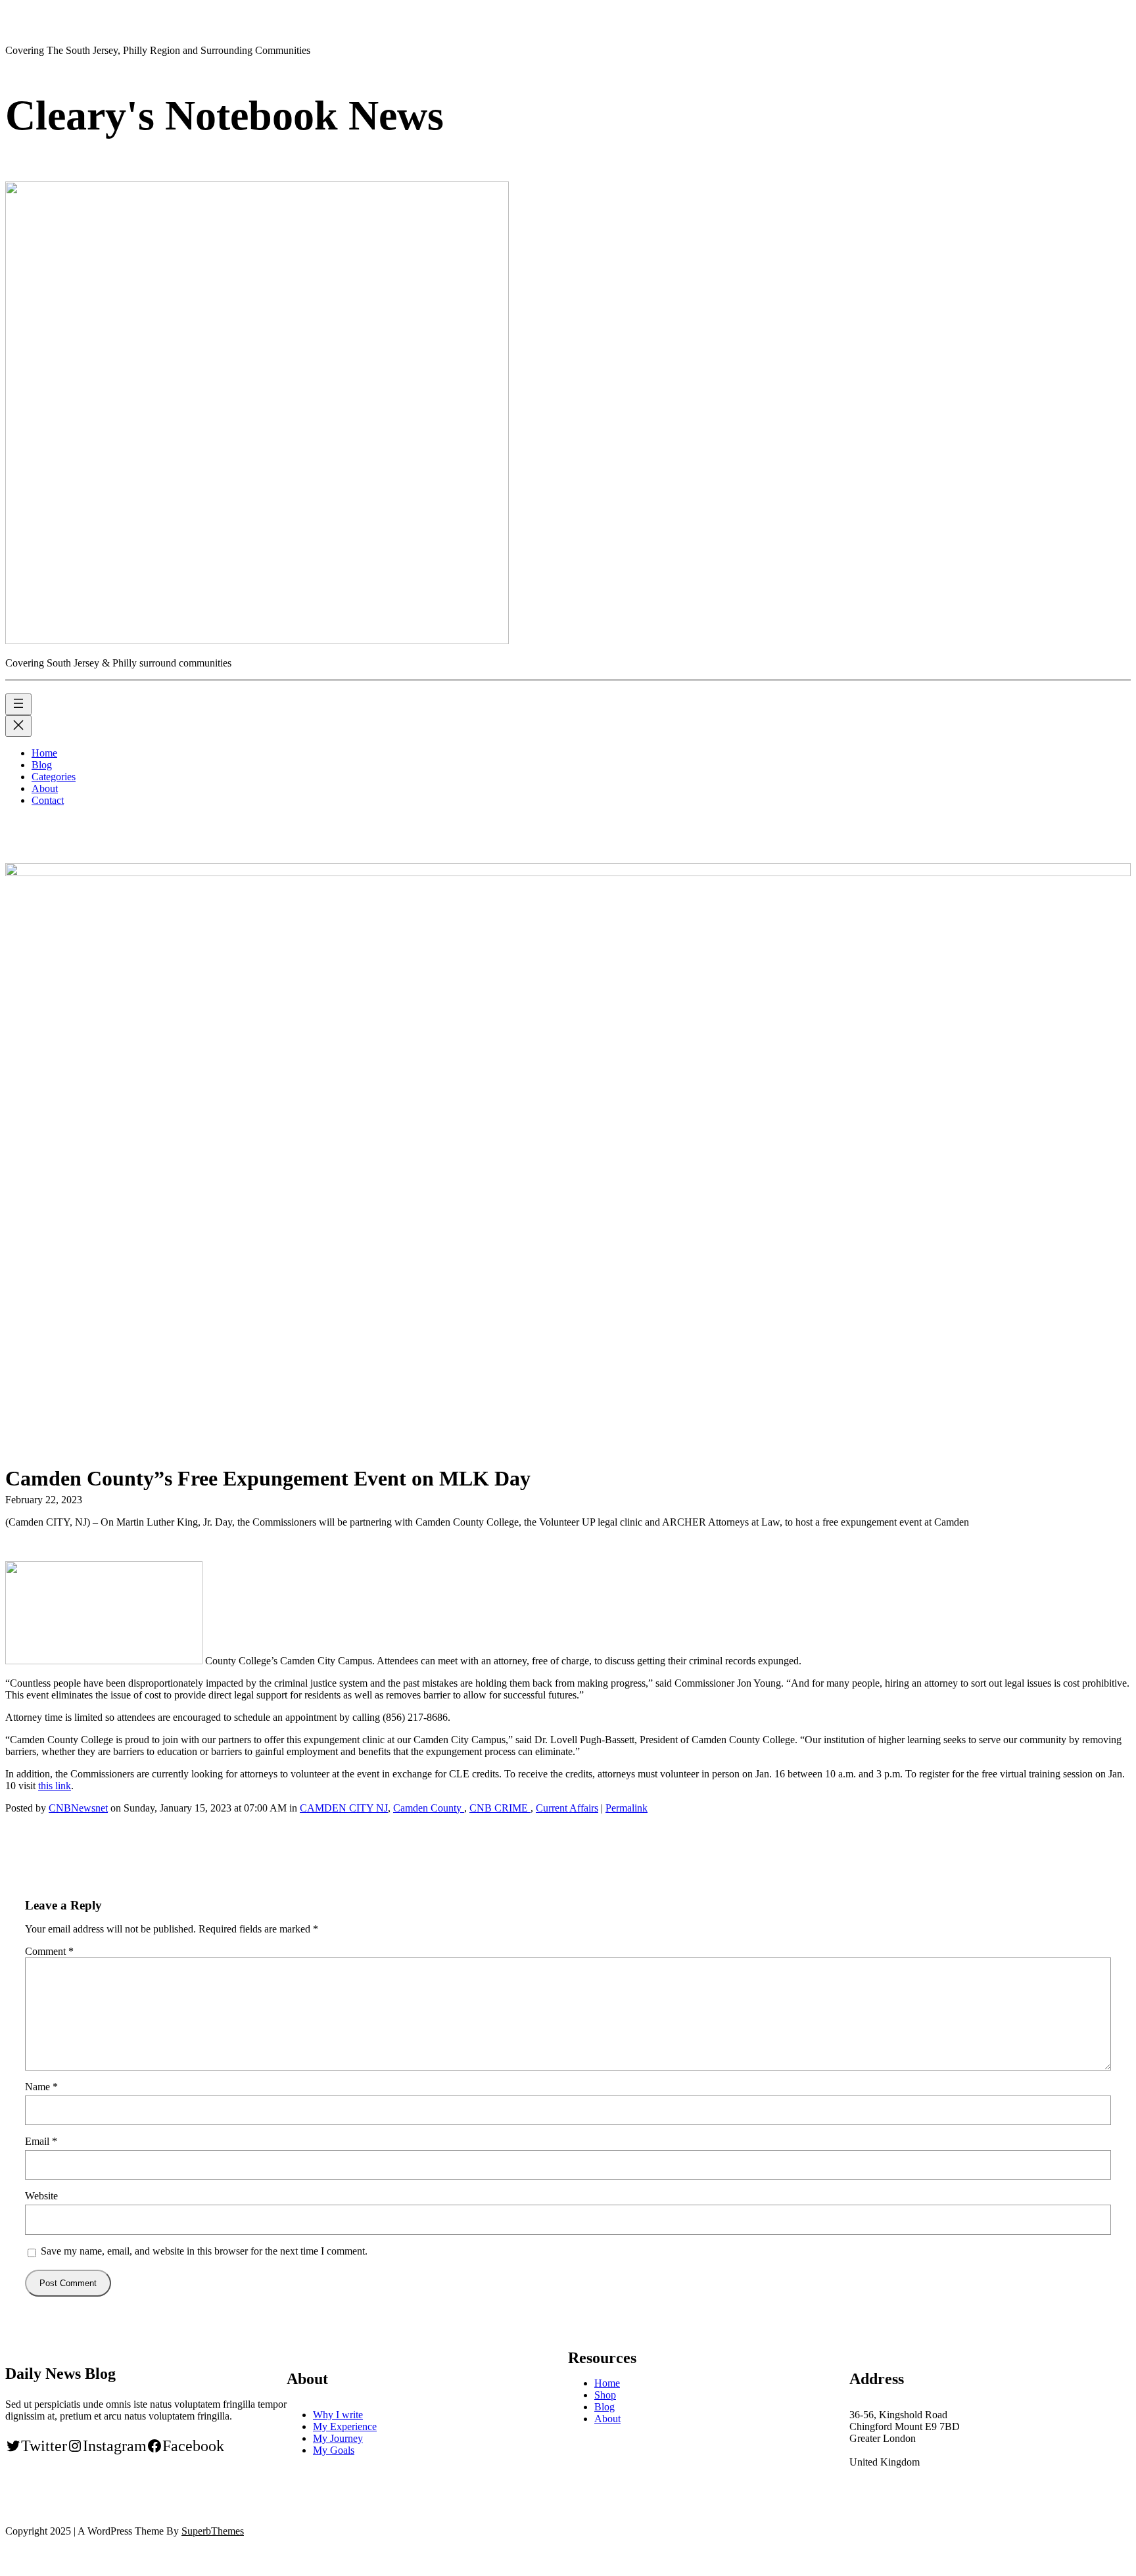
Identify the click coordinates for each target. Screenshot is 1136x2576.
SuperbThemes (213, 2531)
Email (41, 2141)
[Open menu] (18, 704)
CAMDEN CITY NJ (344, 1808)
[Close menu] (18, 726)
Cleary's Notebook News (225, 115)
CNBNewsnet (78, 1808)
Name (41, 2087)
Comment (49, 1951)
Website (41, 2196)
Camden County (429, 1808)
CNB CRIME (500, 1808)
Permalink (627, 1808)
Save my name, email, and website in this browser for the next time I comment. (204, 2251)
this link (55, 1786)
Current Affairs (567, 1808)
